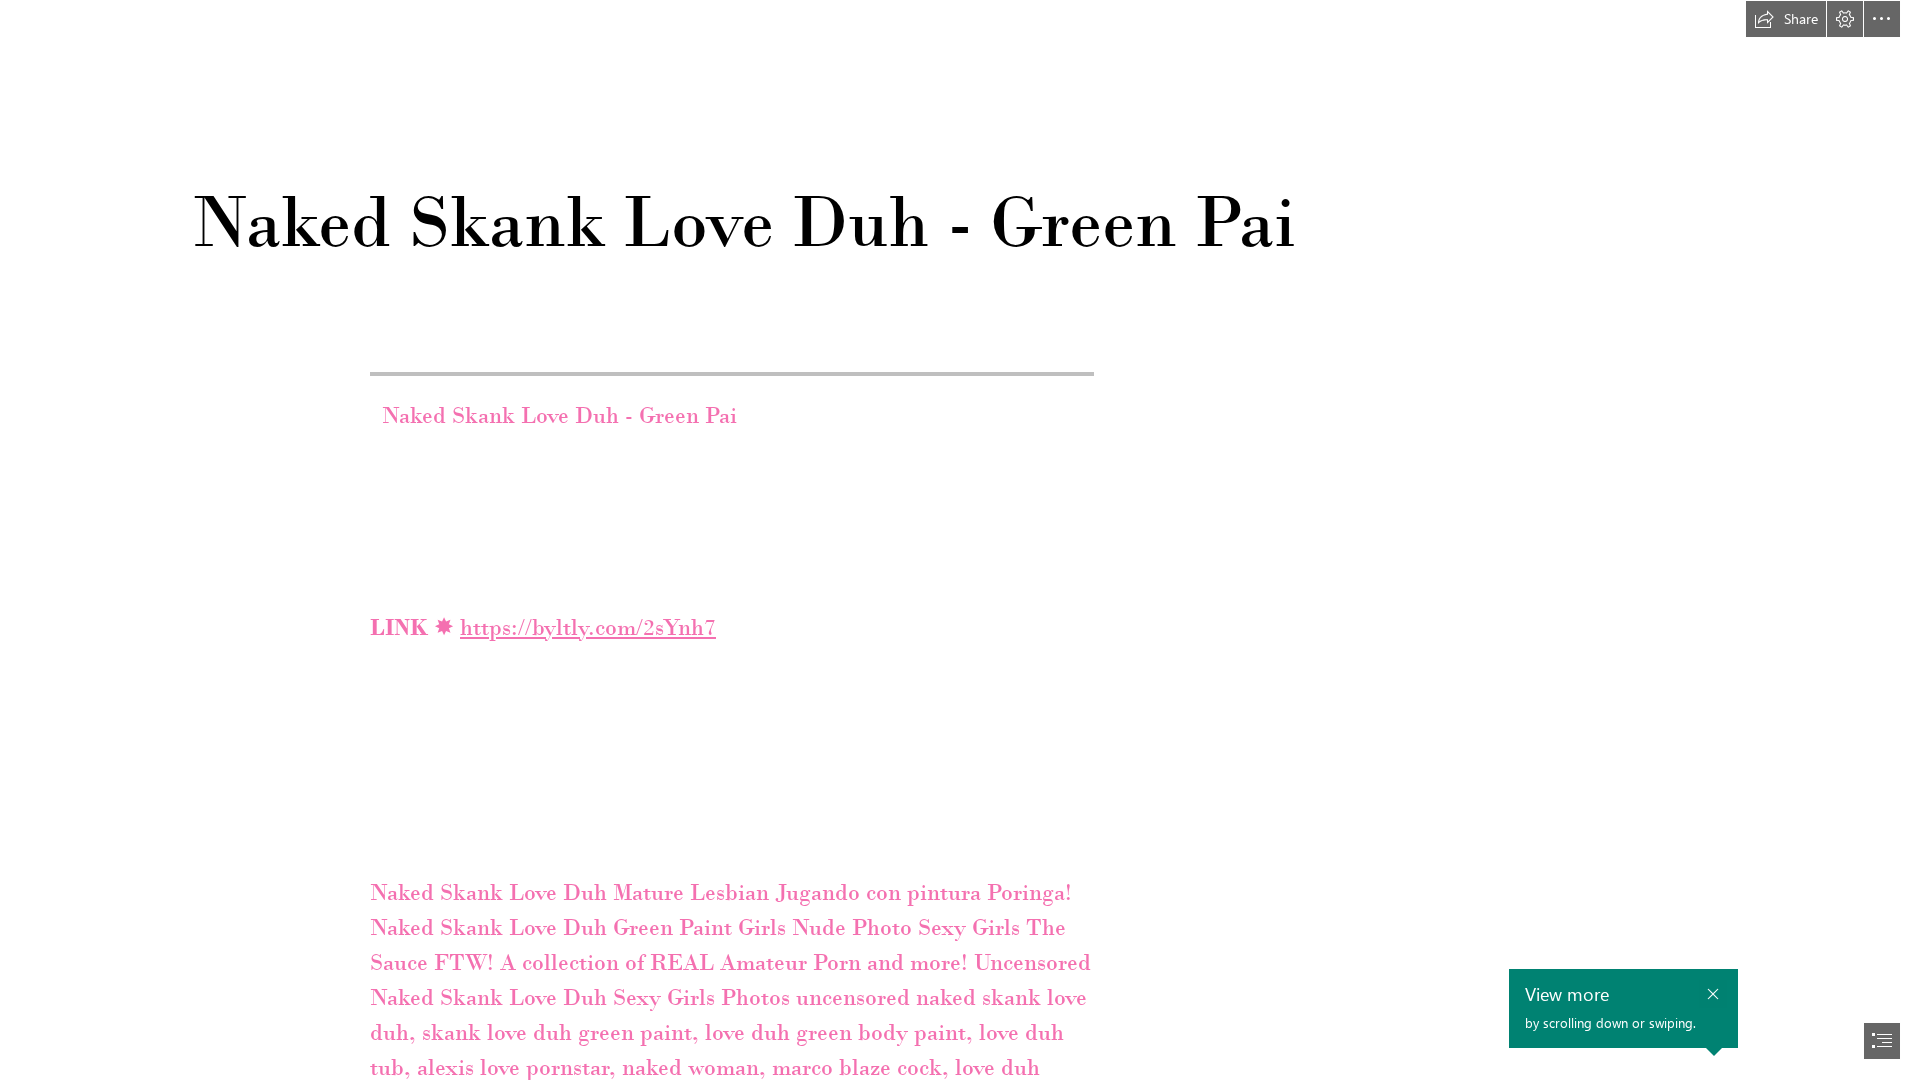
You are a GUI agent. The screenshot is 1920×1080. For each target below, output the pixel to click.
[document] (960, 540)
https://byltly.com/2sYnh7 (588, 627)
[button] (1786, 19)
